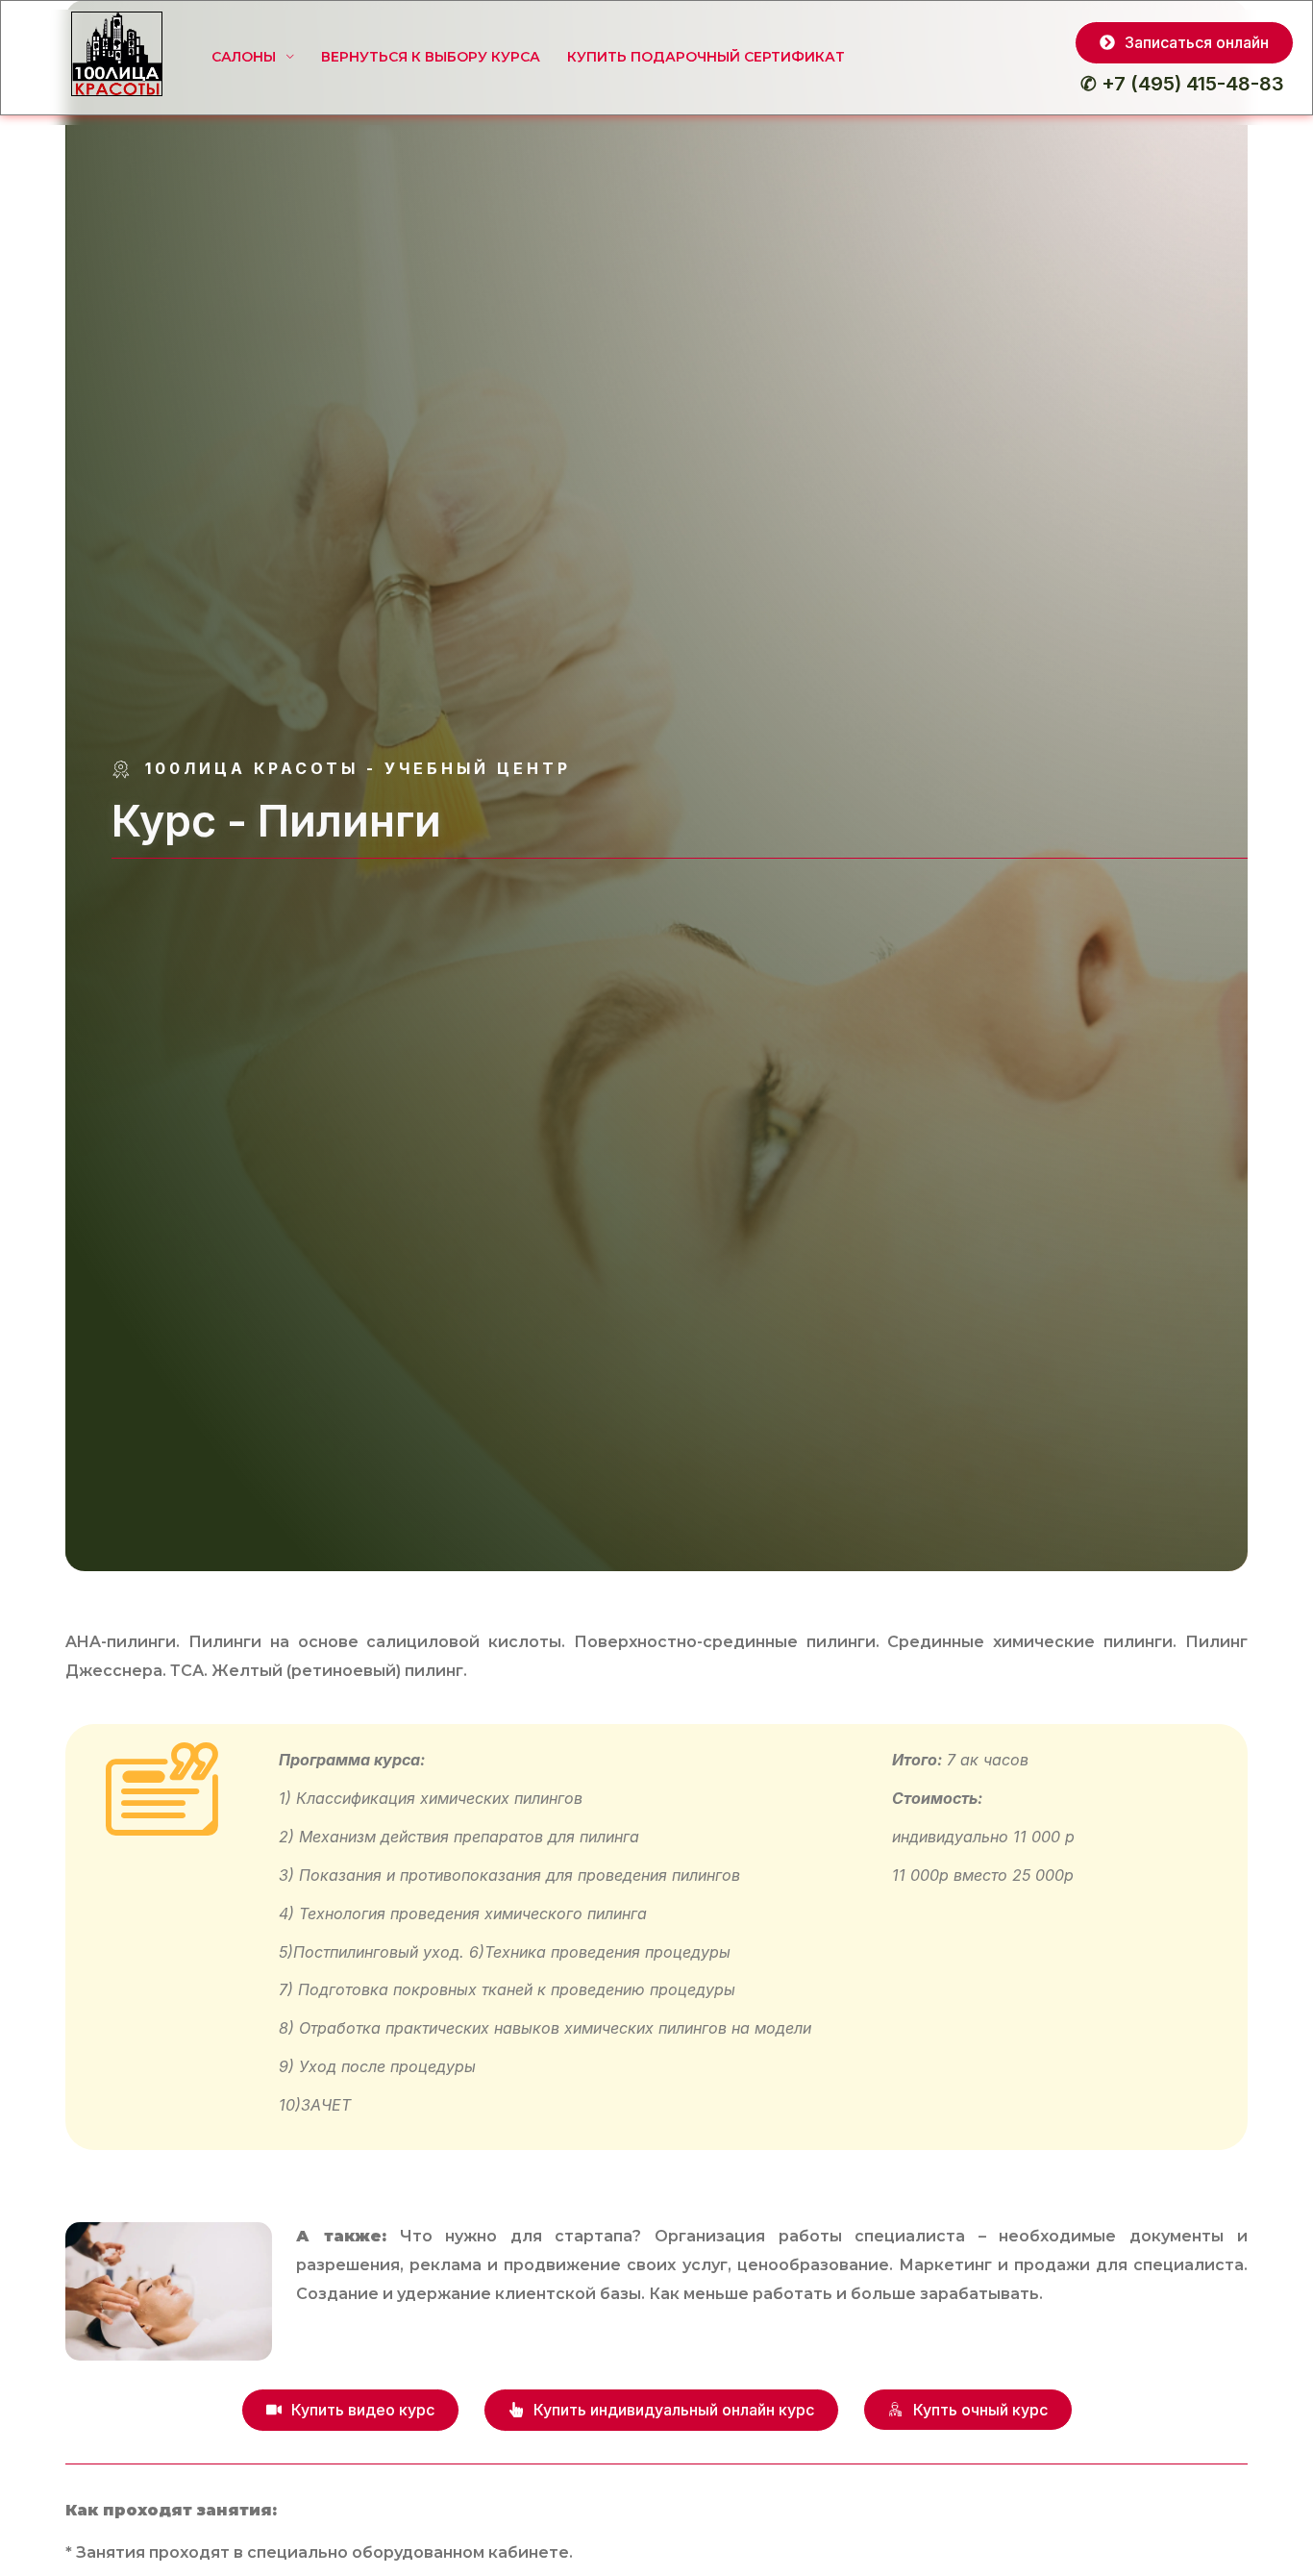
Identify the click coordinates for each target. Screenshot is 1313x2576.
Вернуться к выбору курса (431, 57)
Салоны (244, 57)
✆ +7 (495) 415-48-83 (1182, 84)
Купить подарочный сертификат (706, 57)
